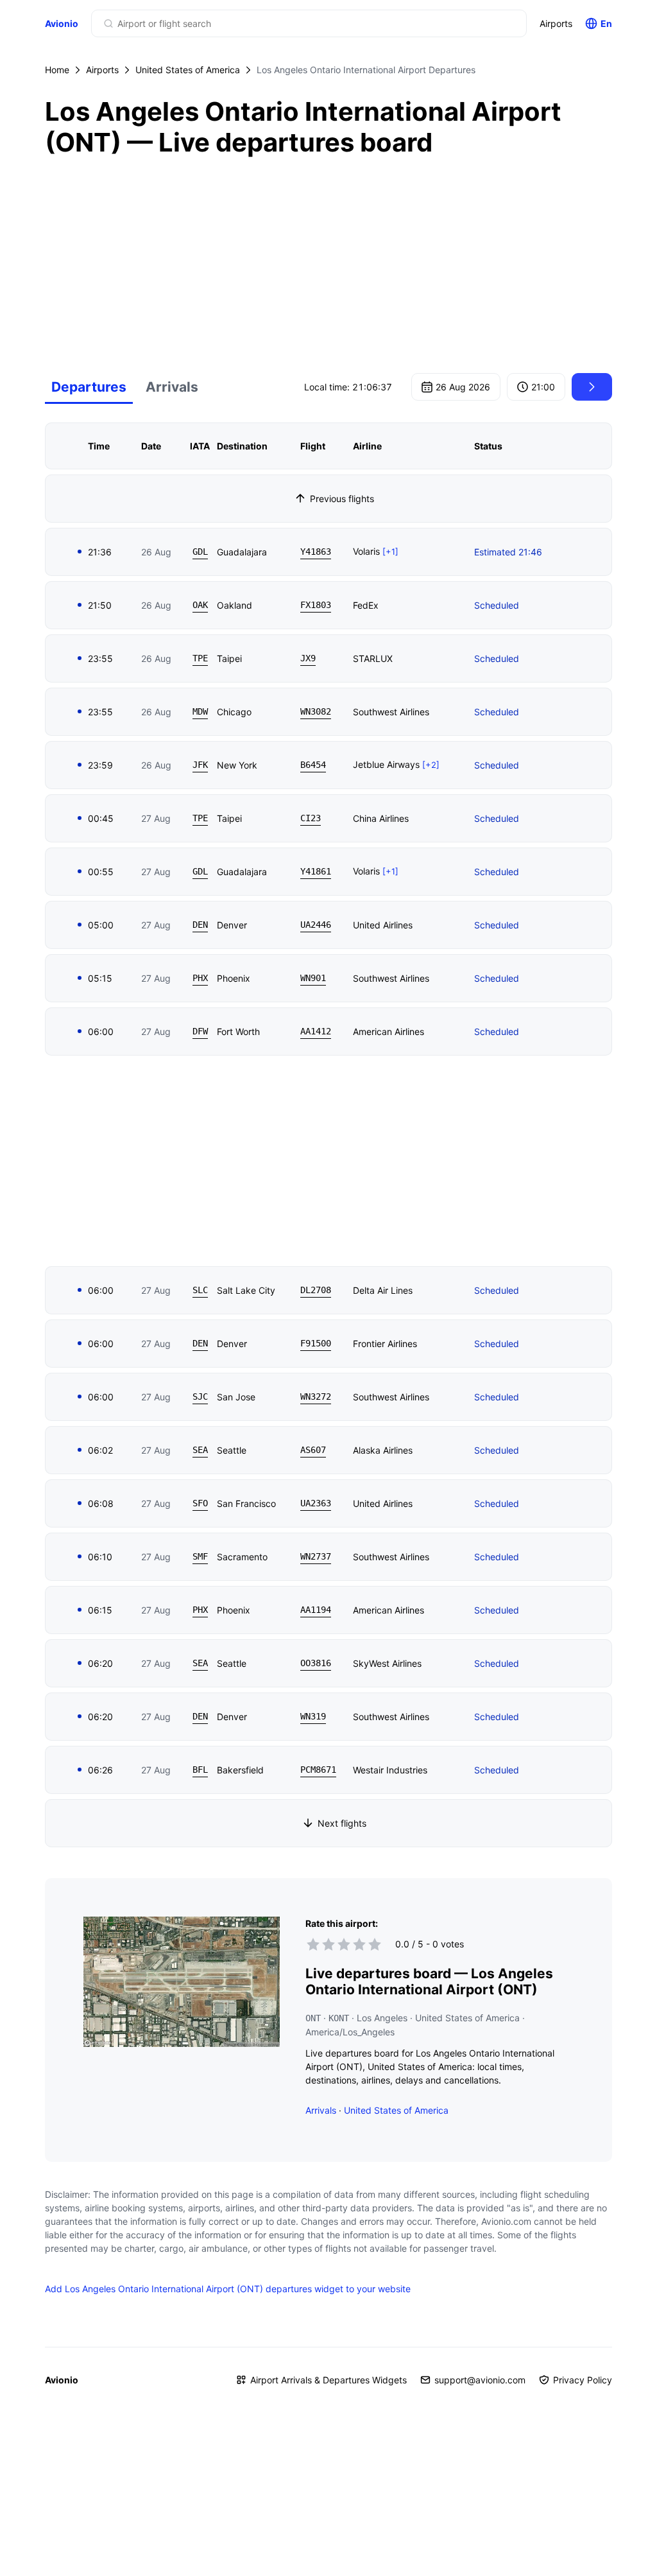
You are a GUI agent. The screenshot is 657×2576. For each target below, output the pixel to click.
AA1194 (316, 1610)
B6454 (313, 765)
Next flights (342, 1823)
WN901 (313, 978)
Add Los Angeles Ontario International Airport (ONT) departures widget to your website (228, 2289)
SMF (200, 1556)
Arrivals (172, 387)
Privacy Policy (583, 2380)
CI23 (311, 818)
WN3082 (316, 711)
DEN (200, 925)
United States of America (188, 70)
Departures (89, 387)
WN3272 (316, 1397)
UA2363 (316, 1503)
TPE (200, 658)
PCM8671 (318, 1770)
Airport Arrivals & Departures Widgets (328, 2380)
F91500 (316, 1343)
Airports (556, 23)
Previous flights (342, 499)
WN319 (313, 1716)
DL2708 (316, 1290)
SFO (200, 1503)
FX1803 (316, 605)
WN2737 (316, 1556)
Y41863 (316, 552)
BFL (200, 1770)
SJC (200, 1397)
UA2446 (316, 925)
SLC (200, 1290)
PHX (200, 978)
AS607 (313, 1450)
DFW (200, 1031)
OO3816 (316, 1663)
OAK (200, 605)
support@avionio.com (480, 2380)
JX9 (308, 658)
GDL (200, 552)
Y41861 (316, 871)
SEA (200, 1450)
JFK (200, 765)
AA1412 (316, 1031)
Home (57, 70)
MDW (200, 711)
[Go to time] (592, 387)
